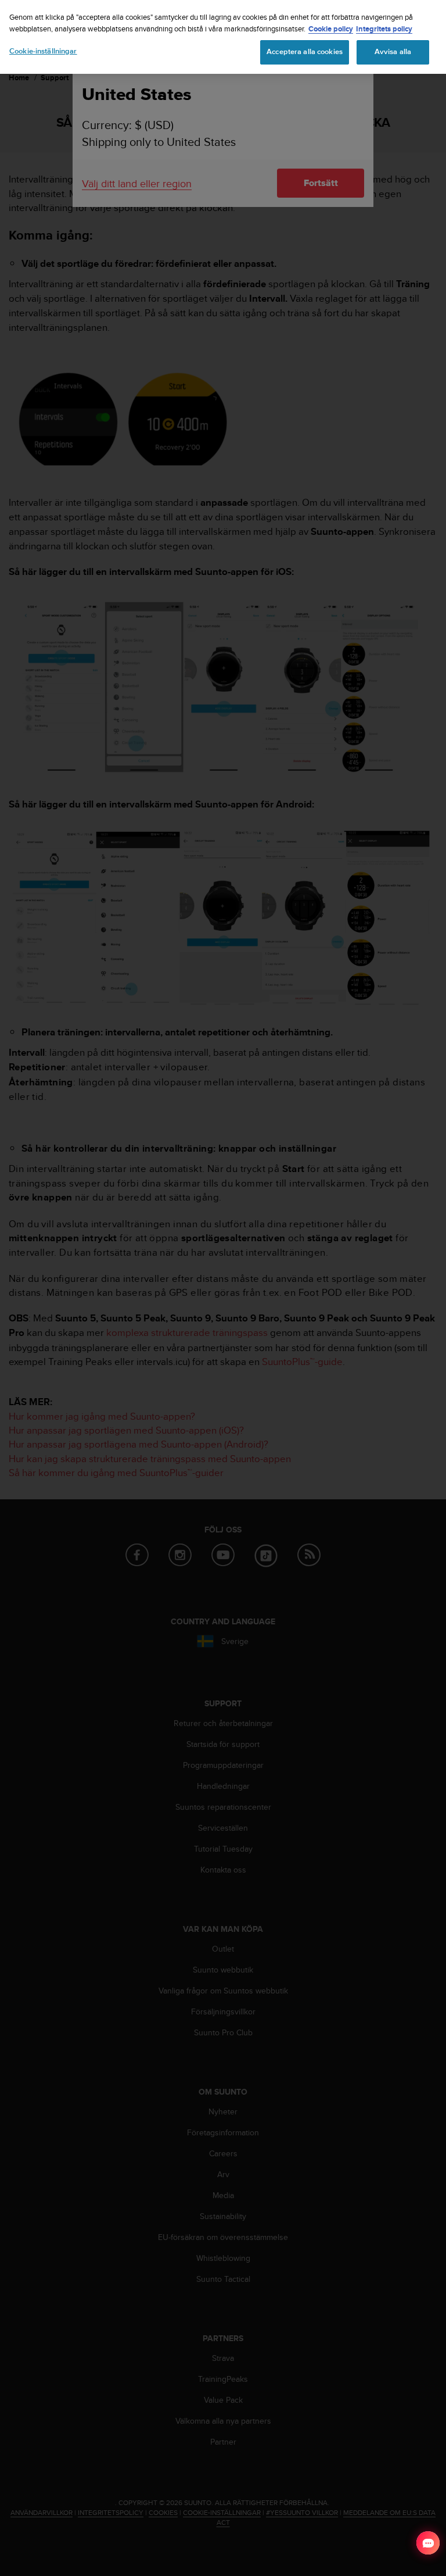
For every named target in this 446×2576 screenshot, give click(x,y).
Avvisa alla (393, 52)
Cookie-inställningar (43, 51)
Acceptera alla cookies (305, 52)
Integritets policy (384, 29)
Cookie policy (331, 29)
